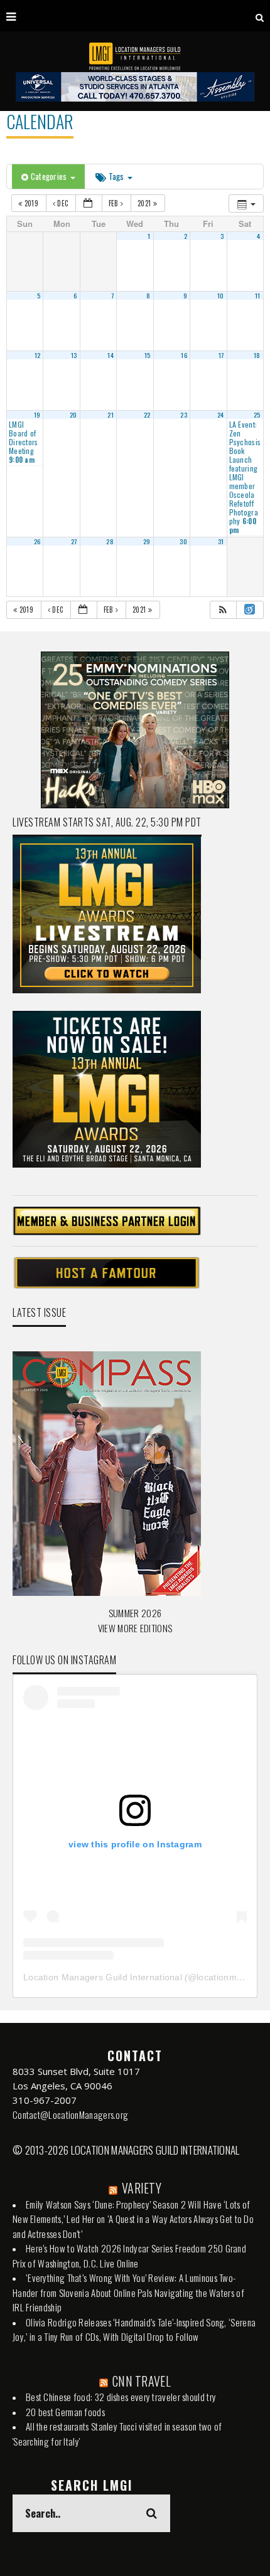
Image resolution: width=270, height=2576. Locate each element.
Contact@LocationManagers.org (70, 2114)
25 (257, 414)
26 (37, 541)
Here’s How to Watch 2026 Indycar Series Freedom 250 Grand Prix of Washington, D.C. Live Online (129, 2256)
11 (258, 295)
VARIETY (142, 2188)
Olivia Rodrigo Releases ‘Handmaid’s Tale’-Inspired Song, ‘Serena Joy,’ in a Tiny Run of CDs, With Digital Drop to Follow (134, 2330)
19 (37, 414)
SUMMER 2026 (135, 1613)
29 (147, 541)
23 (184, 414)
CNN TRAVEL (142, 2381)
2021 (145, 203)
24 (221, 414)
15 (148, 355)
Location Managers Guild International (103, 1977)
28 (110, 541)
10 (221, 295)
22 (147, 414)
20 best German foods (65, 2412)
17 (221, 355)
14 (111, 355)
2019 (31, 203)
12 (38, 355)
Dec (63, 203)
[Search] (260, 16)
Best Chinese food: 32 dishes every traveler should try (121, 2397)
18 (257, 355)
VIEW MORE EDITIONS (135, 1628)
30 (183, 541)
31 (221, 541)
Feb (115, 203)
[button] (223, 610)
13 (74, 355)
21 (111, 414)
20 (73, 414)
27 (74, 541)
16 (184, 355)
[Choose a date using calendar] (89, 203)
